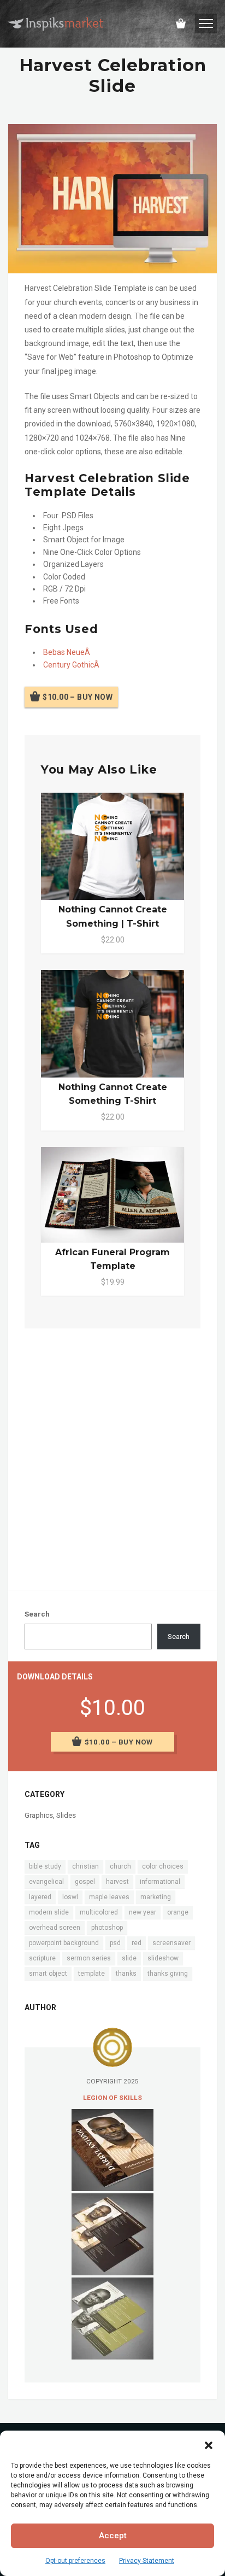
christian (85, 1866)
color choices (163, 1866)
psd (115, 1943)
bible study (45, 1866)
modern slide (49, 1912)
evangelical (46, 1882)
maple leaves (109, 1897)
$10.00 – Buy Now (78, 697)
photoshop (107, 1928)
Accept (113, 2536)
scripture (42, 1958)
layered (40, 1897)
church (120, 1866)
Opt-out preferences (75, 2561)
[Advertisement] (112, 1457)
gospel (85, 1882)
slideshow (163, 1958)
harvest (117, 1882)
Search (37, 1614)
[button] (209, 2444)
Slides (66, 1815)
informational (160, 1882)
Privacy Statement (147, 2561)
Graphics (39, 1815)
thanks (126, 1974)
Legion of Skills (112, 2098)
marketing (156, 1897)
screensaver (171, 1943)
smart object (48, 1974)
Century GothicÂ (72, 665)
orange (178, 1912)
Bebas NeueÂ (67, 652)
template (91, 1974)
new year (143, 1912)
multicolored (99, 1912)
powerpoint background (64, 1943)
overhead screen (55, 1928)
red (137, 1943)
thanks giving (168, 1974)
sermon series (89, 1958)
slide (129, 1958)
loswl (70, 1897)
